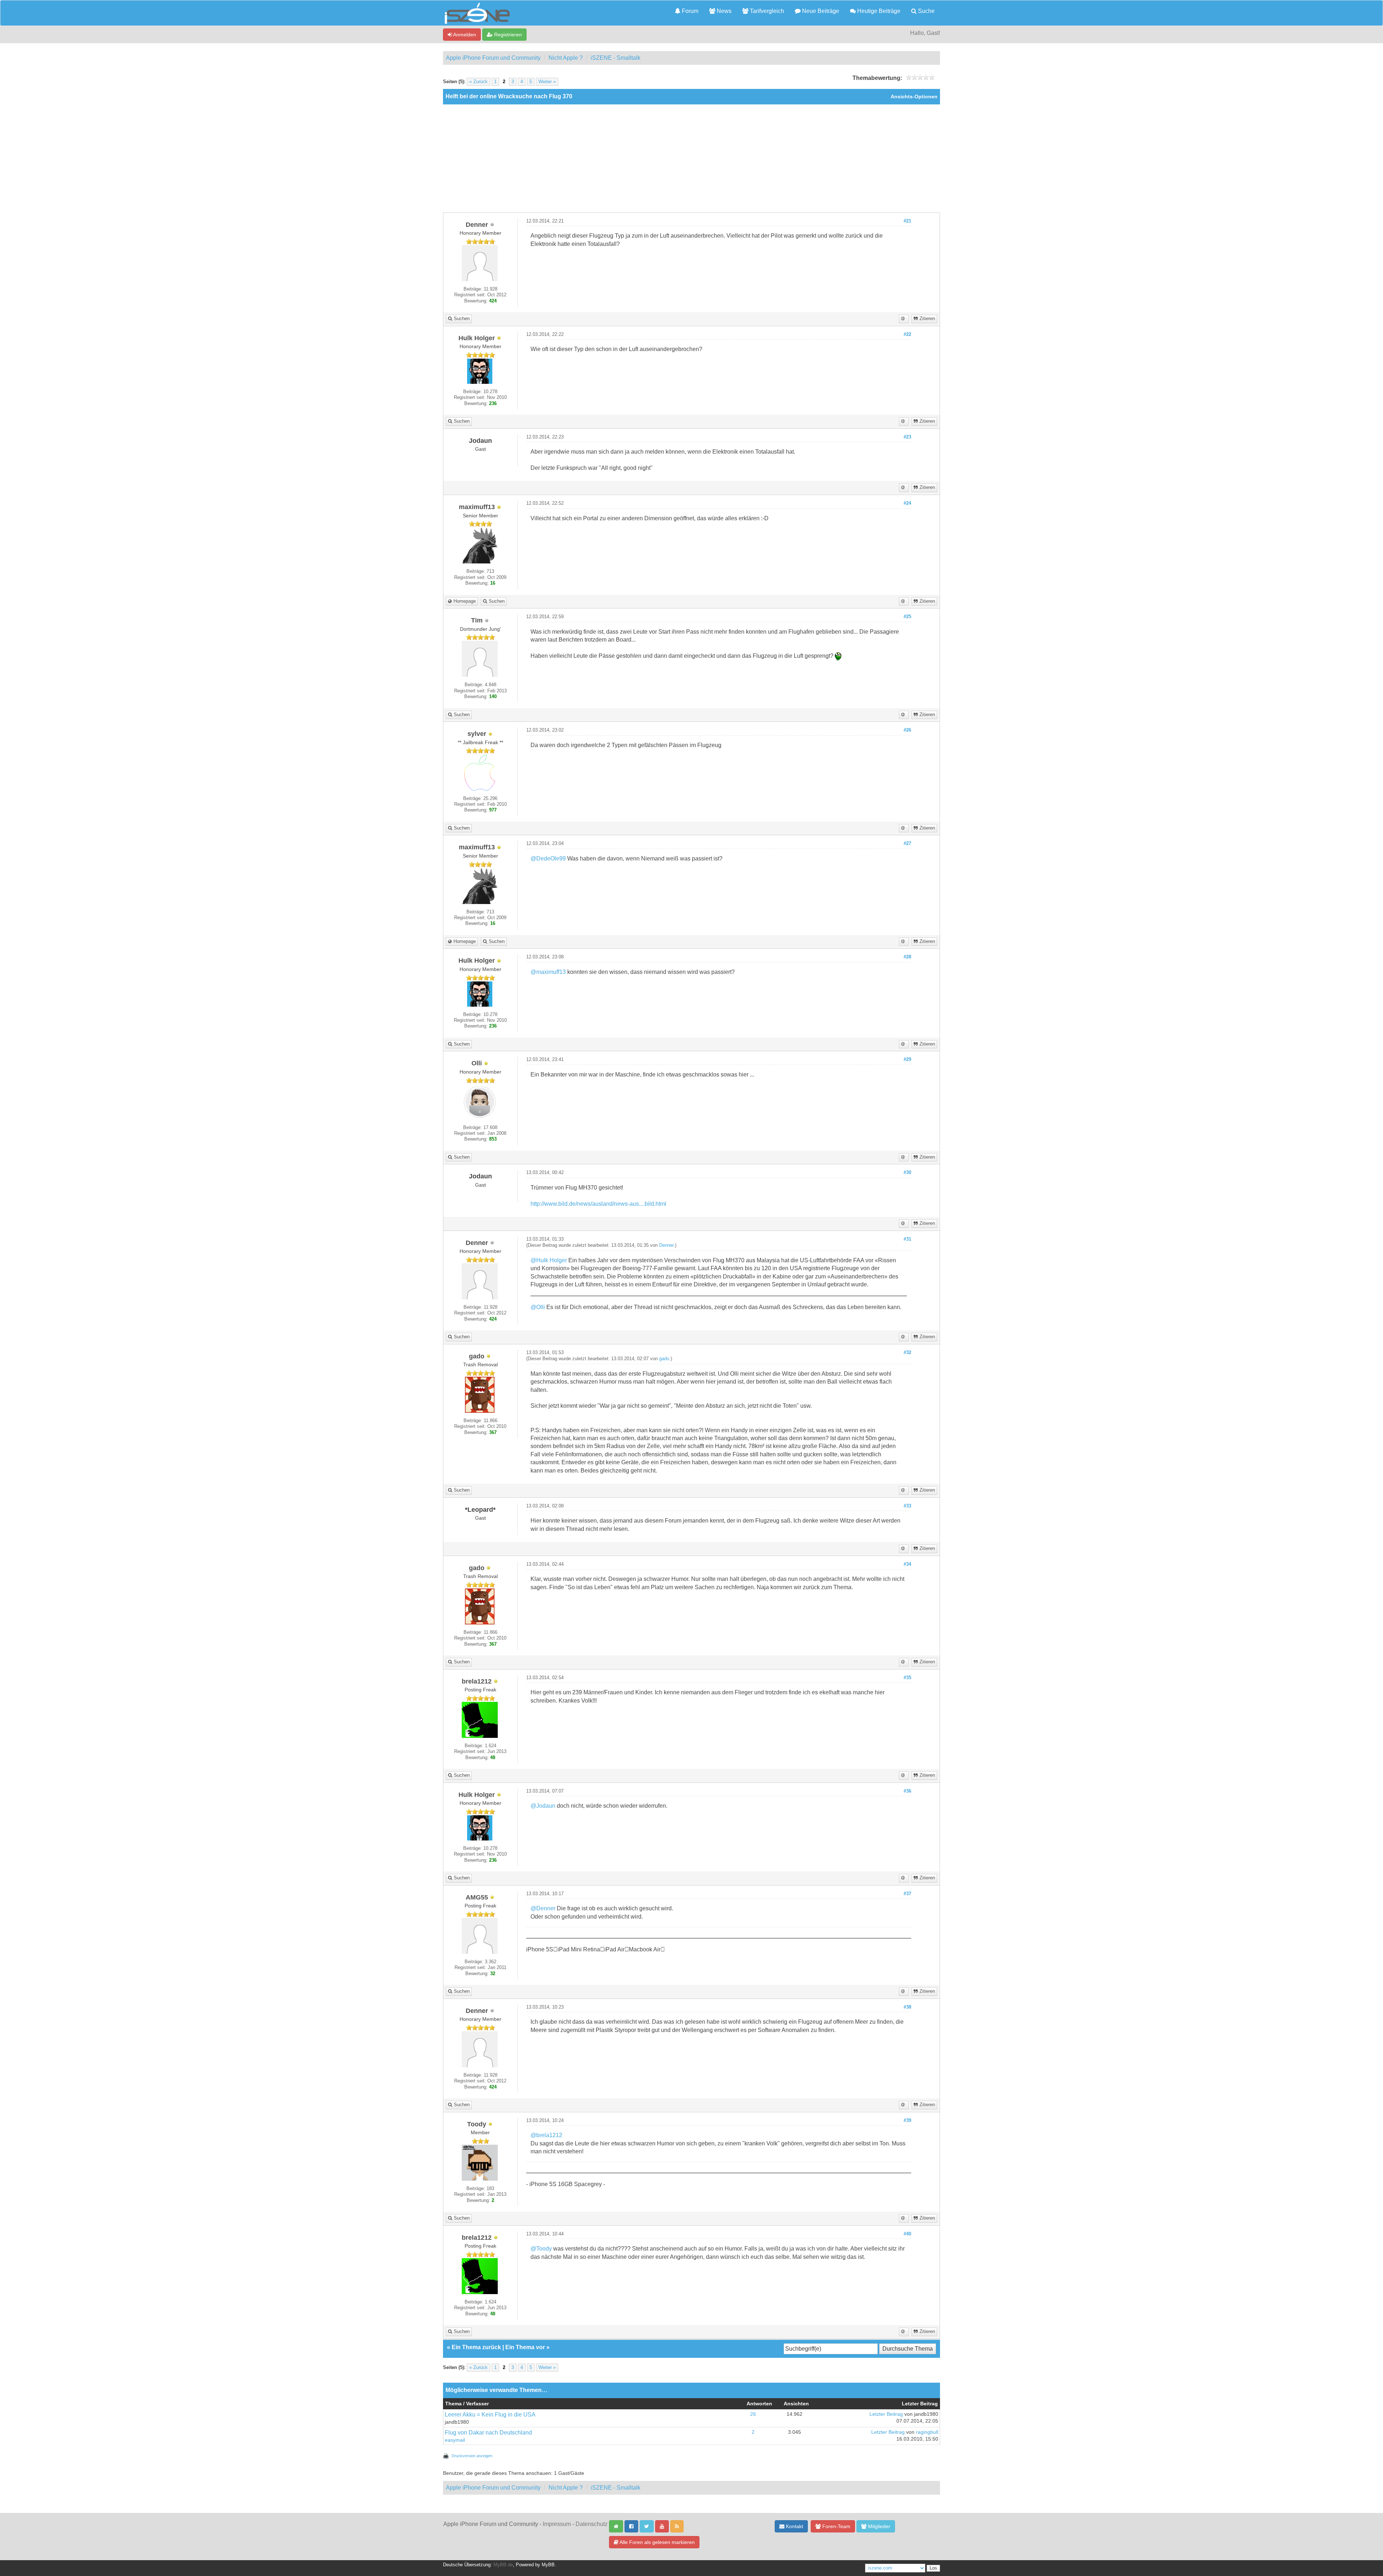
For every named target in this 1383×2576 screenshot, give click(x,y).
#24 (907, 503)
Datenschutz (592, 2524)
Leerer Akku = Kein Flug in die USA (490, 2415)
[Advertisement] (691, 158)
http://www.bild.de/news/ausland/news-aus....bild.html (598, 1204)
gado (664, 1359)
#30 (907, 1173)
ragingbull (927, 2432)
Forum (689, 11)
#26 (907, 730)
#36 (907, 1791)
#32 (907, 1353)
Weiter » (547, 82)
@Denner (543, 1908)
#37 (907, 1894)
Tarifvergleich (766, 11)
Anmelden (464, 35)
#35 (907, 1678)
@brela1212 (546, 2135)
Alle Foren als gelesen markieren (657, 2542)
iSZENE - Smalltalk (616, 58)
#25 (907, 617)
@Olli (538, 1307)
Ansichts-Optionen (914, 97)
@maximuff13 (548, 972)
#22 (907, 334)
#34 (907, 1564)
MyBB (548, 2565)
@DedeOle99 (548, 858)
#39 (907, 2121)
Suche (926, 11)
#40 (907, 2234)
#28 (907, 957)
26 (753, 2414)
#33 (907, 1506)
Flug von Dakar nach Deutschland (488, 2433)
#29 (907, 1060)
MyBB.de (503, 2565)
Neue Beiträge (820, 11)
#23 (907, 437)
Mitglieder (878, 2526)
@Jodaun (543, 1806)
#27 (907, 844)
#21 (907, 221)
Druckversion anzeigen (472, 2456)
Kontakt (794, 2526)
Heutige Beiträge (878, 11)
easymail (455, 2440)
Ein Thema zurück (476, 2347)
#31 (907, 1239)
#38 (907, 2007)
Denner (666, 1245)
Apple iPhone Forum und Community (493, 58)
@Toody (541, 2249)
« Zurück (478, 82)
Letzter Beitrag (886, 2414)
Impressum (557, 2524)
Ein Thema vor (525, 2347)
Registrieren (507, 35)
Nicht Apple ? (566, 58)
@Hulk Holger (549, 1260)
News (723, 11)
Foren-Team (836, 2526)
